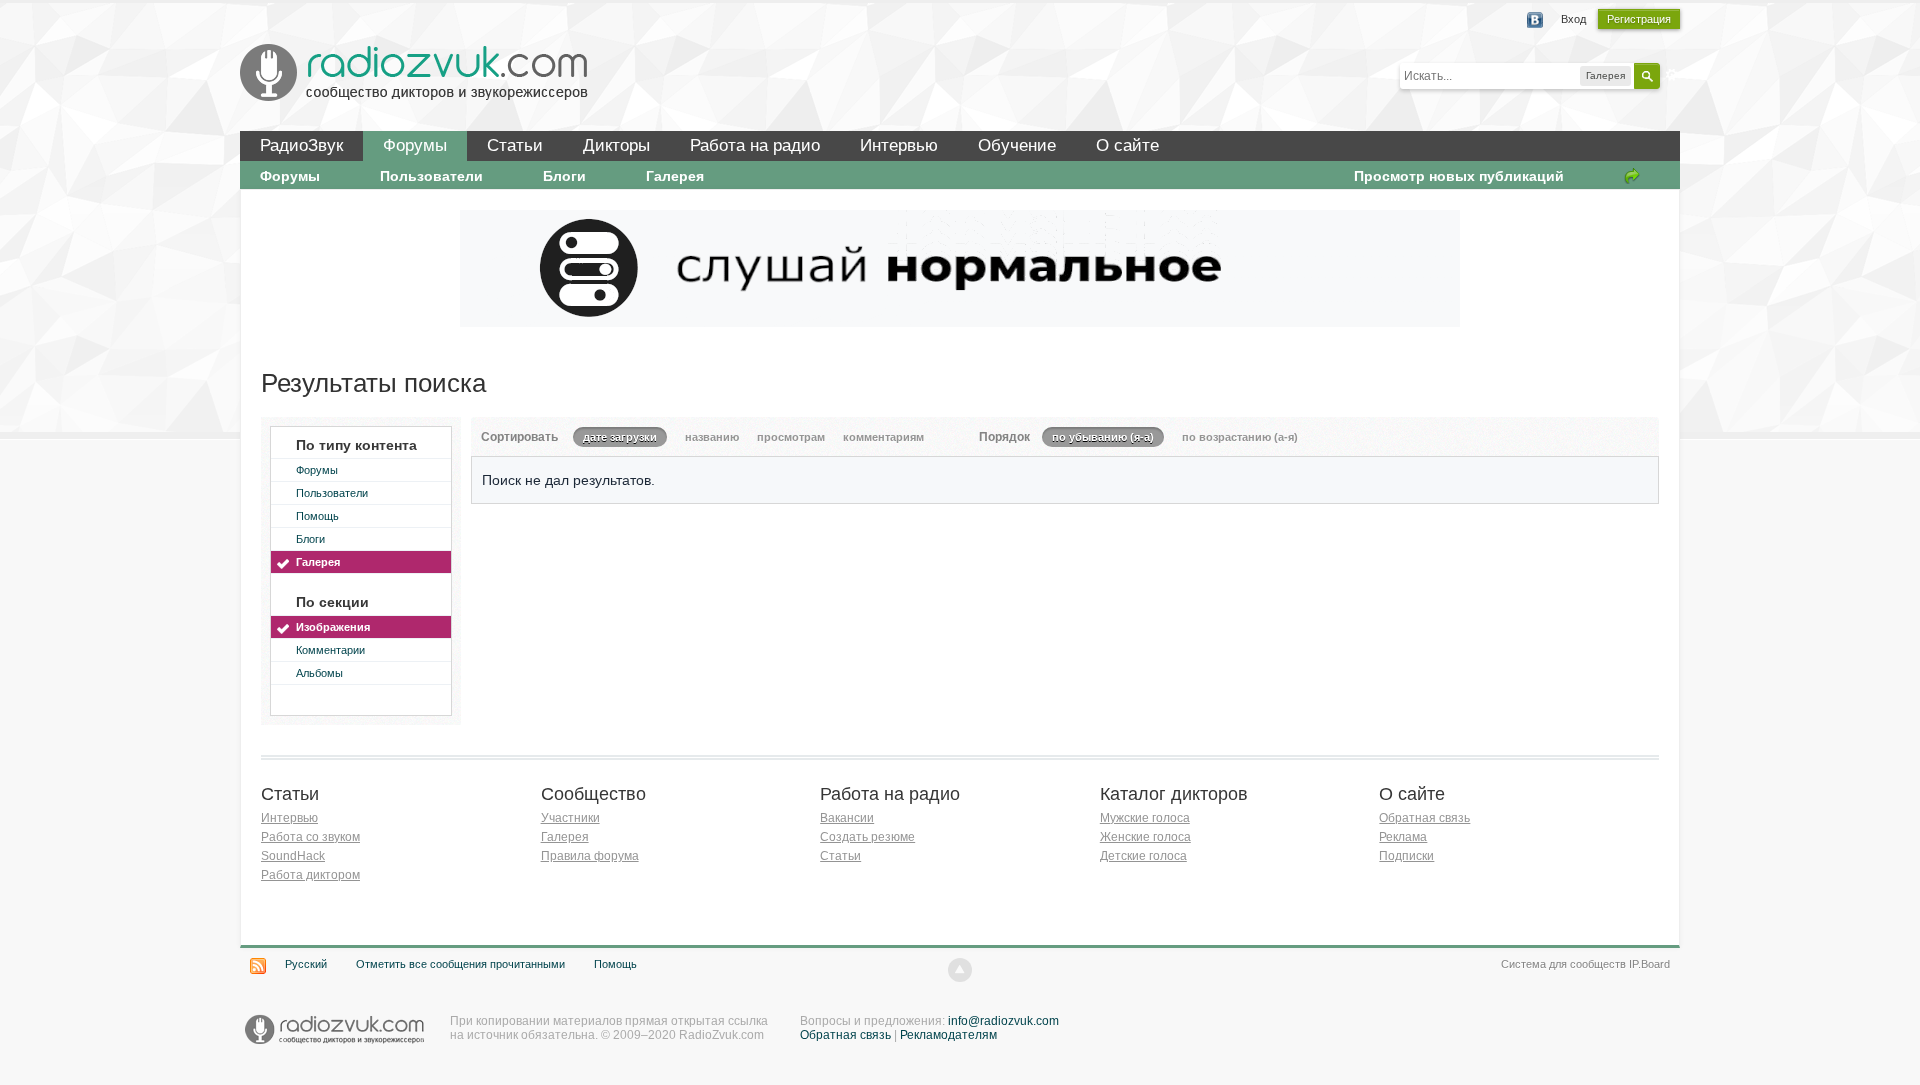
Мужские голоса (1145, 818)
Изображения (333, 627)
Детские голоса (1143, 856)
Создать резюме (867, 837)
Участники (570, 818)
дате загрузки (620, 437)
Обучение (1017, 145)
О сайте (1127, 145)
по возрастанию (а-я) (1240, 437)
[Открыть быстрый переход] (1632, 176)
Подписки (1406, 856)
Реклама (1403, 837)
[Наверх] (960, 970)
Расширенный (1672, 75)
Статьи (515, 145)
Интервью (899, 145)
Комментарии (330, 650)
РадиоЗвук (301, 145)
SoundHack (293, 856)
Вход (1573, 19)
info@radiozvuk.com (1003, 1021)
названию (712, 437)
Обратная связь (1424, 818)
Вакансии (847, 818)
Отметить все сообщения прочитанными (460, 964)
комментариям (883, 437)
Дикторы (616, 145)
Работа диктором (310, 875)
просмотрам (791, 437)
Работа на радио (755, 145)
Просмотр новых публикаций (1459, 176)
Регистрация (1639, 19)
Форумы (415, 145)
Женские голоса (1145, 837)
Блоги (564, 176)
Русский (306, 964)
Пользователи (431, 176)
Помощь (317, 516)
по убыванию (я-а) (1103, 437)
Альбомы (319, 673)
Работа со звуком (310, 837)
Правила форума (590, 856)
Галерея (675, 176)
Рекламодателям (948, 1035)
